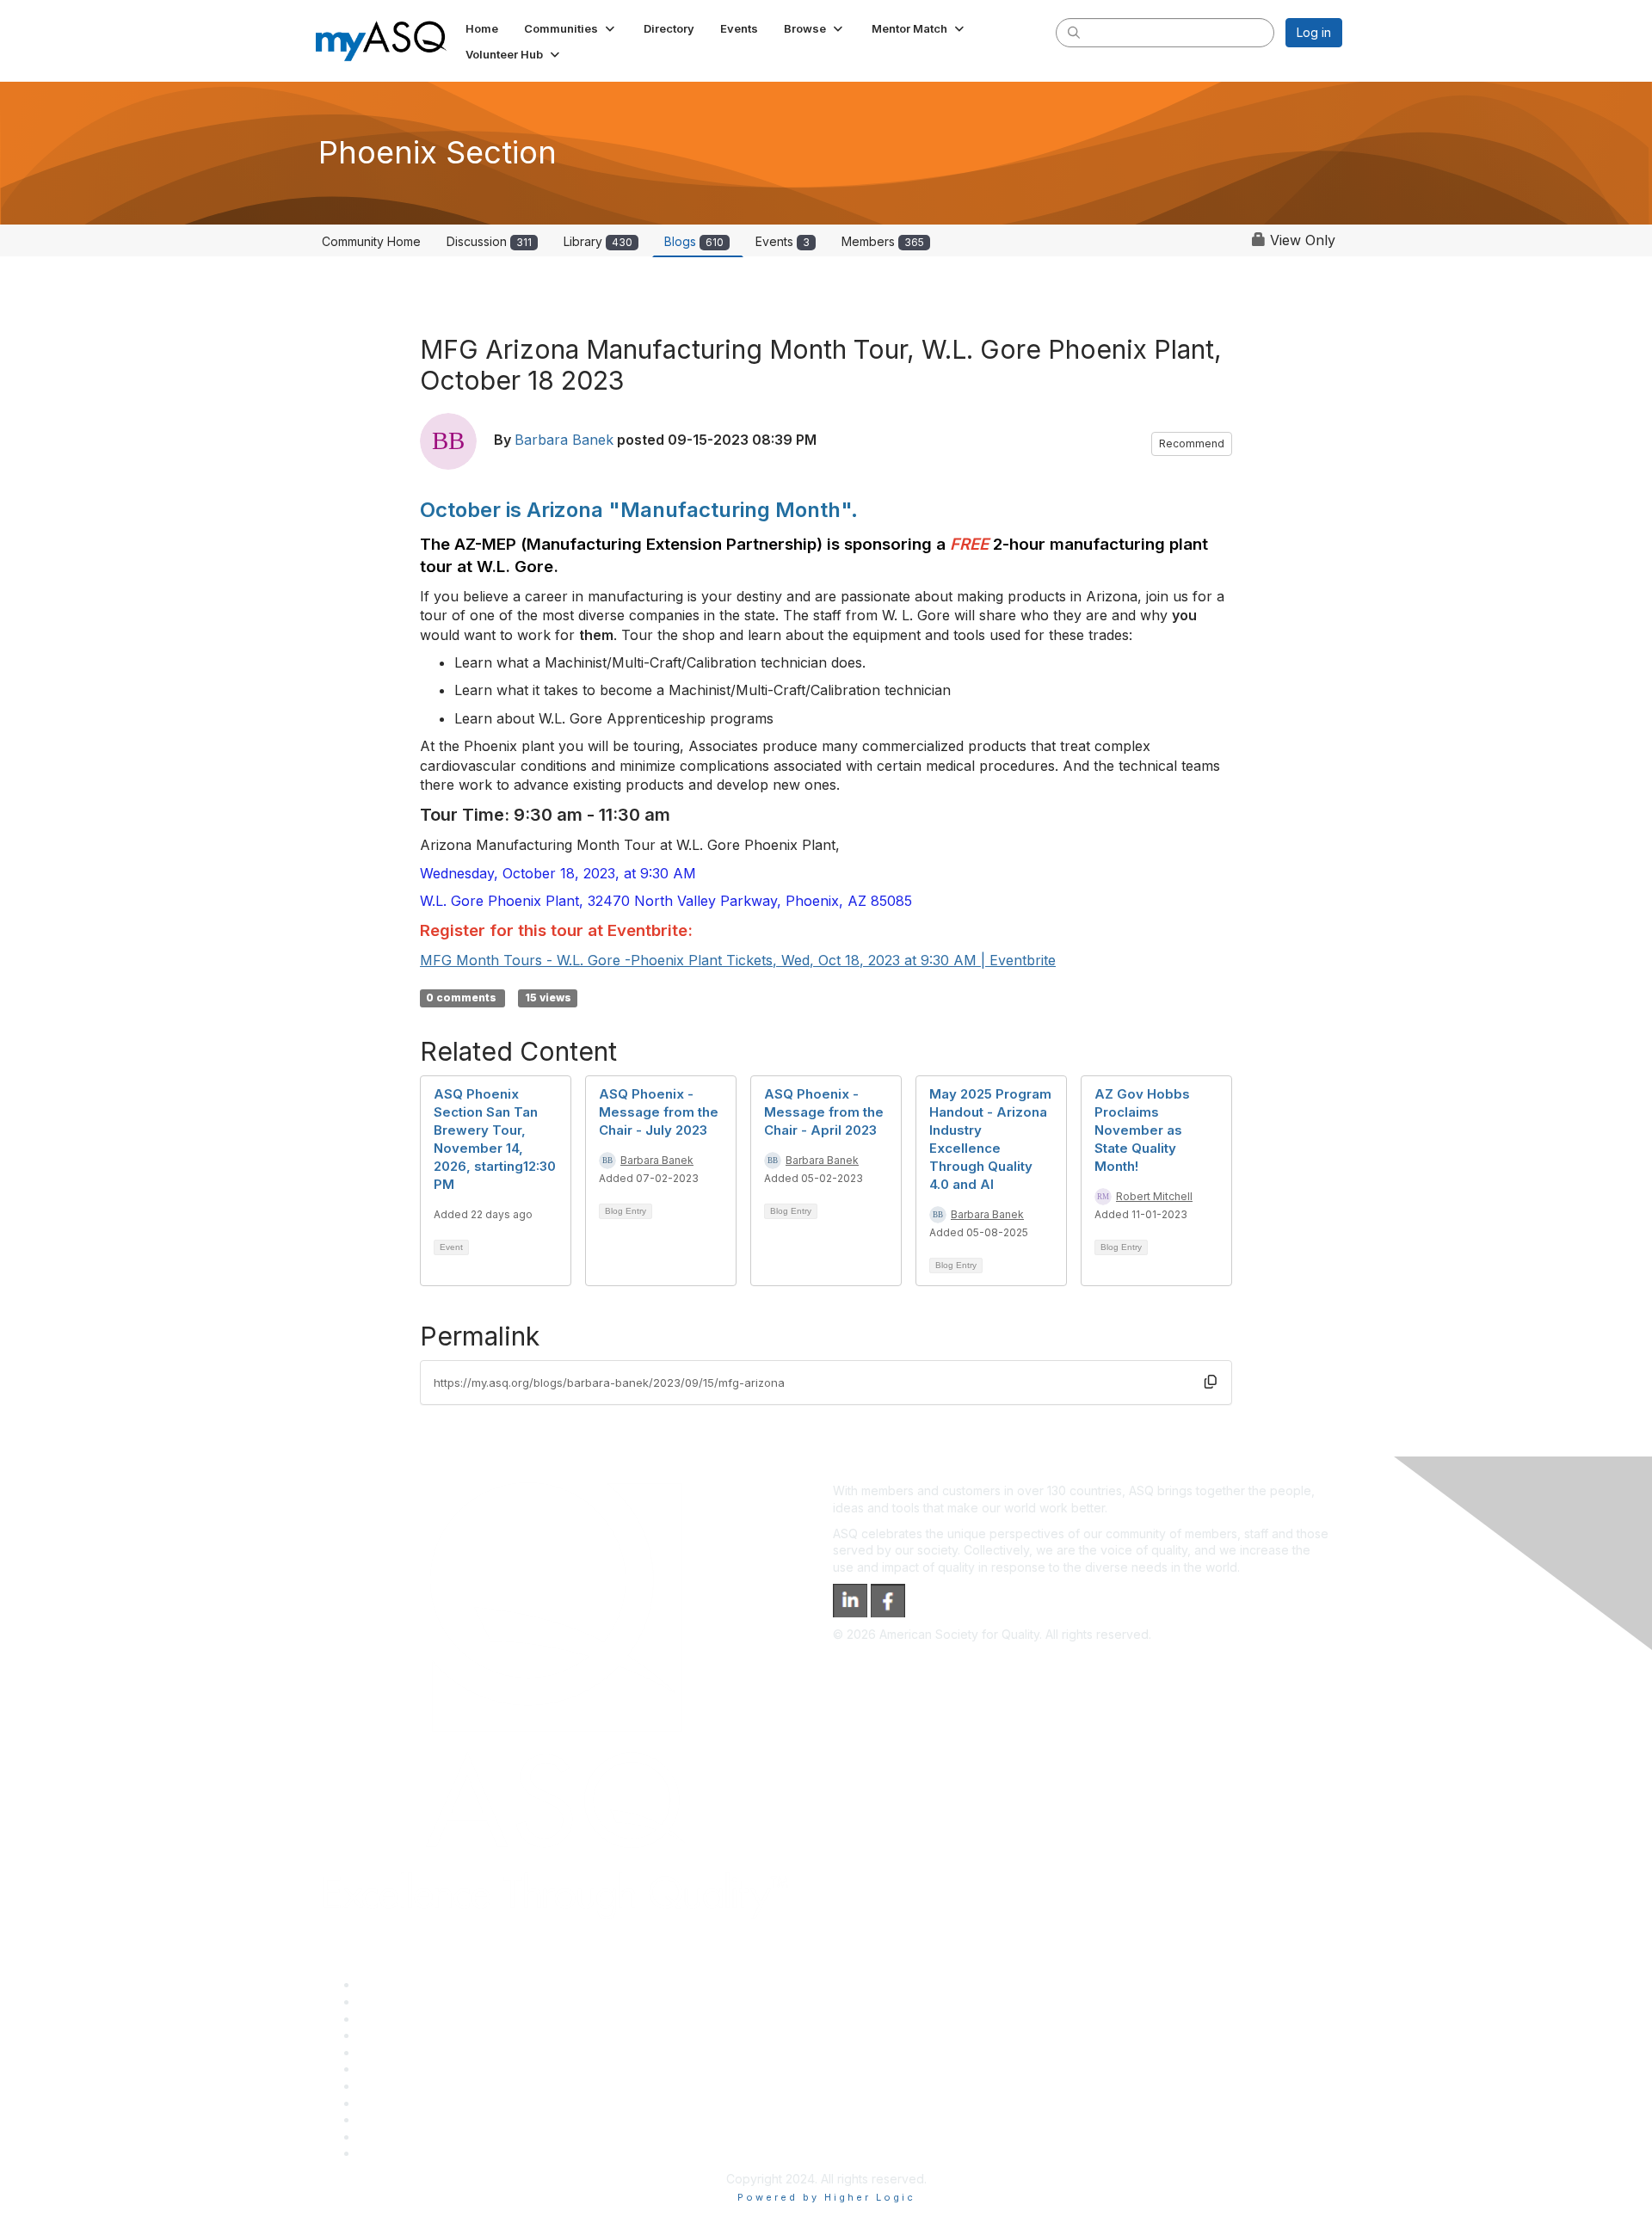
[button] (571, 28)
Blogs (694, 241)
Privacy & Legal (402, 2001)
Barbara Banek (564, 440)
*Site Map (387, 2137)
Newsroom (388, 2153)
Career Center (399, 2019)
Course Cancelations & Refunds (448, 2103)
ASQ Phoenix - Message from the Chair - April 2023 (824, 1112)
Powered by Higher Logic (826, 2197)
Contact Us (389, 2086)
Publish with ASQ (405, 2035)
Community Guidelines (420, 2052)
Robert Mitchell (1154, 1196)
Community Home (371, 241)
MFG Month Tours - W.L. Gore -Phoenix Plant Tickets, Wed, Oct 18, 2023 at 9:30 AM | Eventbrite (738, 960)
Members (883, 241)
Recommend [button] (1192, 443)
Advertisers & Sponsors (425, 2119)
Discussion (489, 241)
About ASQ (389, 1984)
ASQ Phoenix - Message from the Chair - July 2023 (659, 1112)
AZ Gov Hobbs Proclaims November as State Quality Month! (1142, 1130)
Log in (1314, 32)
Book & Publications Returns (438, 2069)
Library (598, 241)
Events (783, 241)
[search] (1074, 32)
